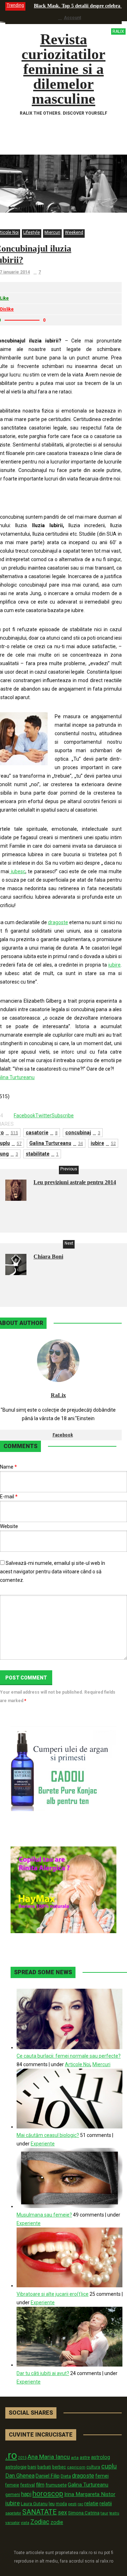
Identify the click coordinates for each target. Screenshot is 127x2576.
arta (75, 2457)
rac (80, 2504)
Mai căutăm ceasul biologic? (48, 2135)
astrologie (16, 2467)
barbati (44, 2467)
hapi (26, 2494)
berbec (59, 2467)
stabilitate (42, 1154)
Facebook (63, 1435)
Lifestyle (32, 232)
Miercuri (52, 232)
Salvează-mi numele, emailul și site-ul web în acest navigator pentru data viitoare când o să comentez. (53, 1572)
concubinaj (83, 1133)
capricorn (76, 2467)
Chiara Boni (48, 1257)
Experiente (43, 2144)
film (40, 2485)
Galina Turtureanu (56, 1143)
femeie (12, 2485)
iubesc (17, 871)
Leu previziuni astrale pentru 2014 (75, 1182)
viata (25, 2523)
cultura (93, 2467)
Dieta (66, 2476)
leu (52, 2504)
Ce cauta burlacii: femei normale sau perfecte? (69, 2056)
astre (85, 2457)
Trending (15, 5)
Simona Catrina (84, 2513)
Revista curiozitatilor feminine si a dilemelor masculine (73, 69)
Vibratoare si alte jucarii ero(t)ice (53, 2294)
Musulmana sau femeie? (44, 2215)
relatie (91, 2504)
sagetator (13, 2513)
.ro (11, 2455)
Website (9, 1526)
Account (72, 18)
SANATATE (40, 2512)
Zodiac (40, 2522)
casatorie (42, 1133)
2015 (22, 2458)
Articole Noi (78, 2064)
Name (8, 1467)
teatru (114, 2513)
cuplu (109, 2466)
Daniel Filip (48, 2476)
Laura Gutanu (34, 2504)
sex (62, 2512)
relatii (106, 2503)
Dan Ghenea (20, 2476)
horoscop (48, 2494)
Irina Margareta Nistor (90, 2494)
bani (32, 2467)
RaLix (58, 1395)
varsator (13, 2523)
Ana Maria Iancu (49, 2457)
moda (61, 2504)
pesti (72, 2504)
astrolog (101, 2457)
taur (104, 2513)
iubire (114, 965)
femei (102, 2476)
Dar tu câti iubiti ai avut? (43, 2373)
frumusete (56, 2485)
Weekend (74, 232)
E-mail (9, 1497)
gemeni (13, 2495)
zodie (57, 2522)
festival (28, 2485)
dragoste (58, 922)
